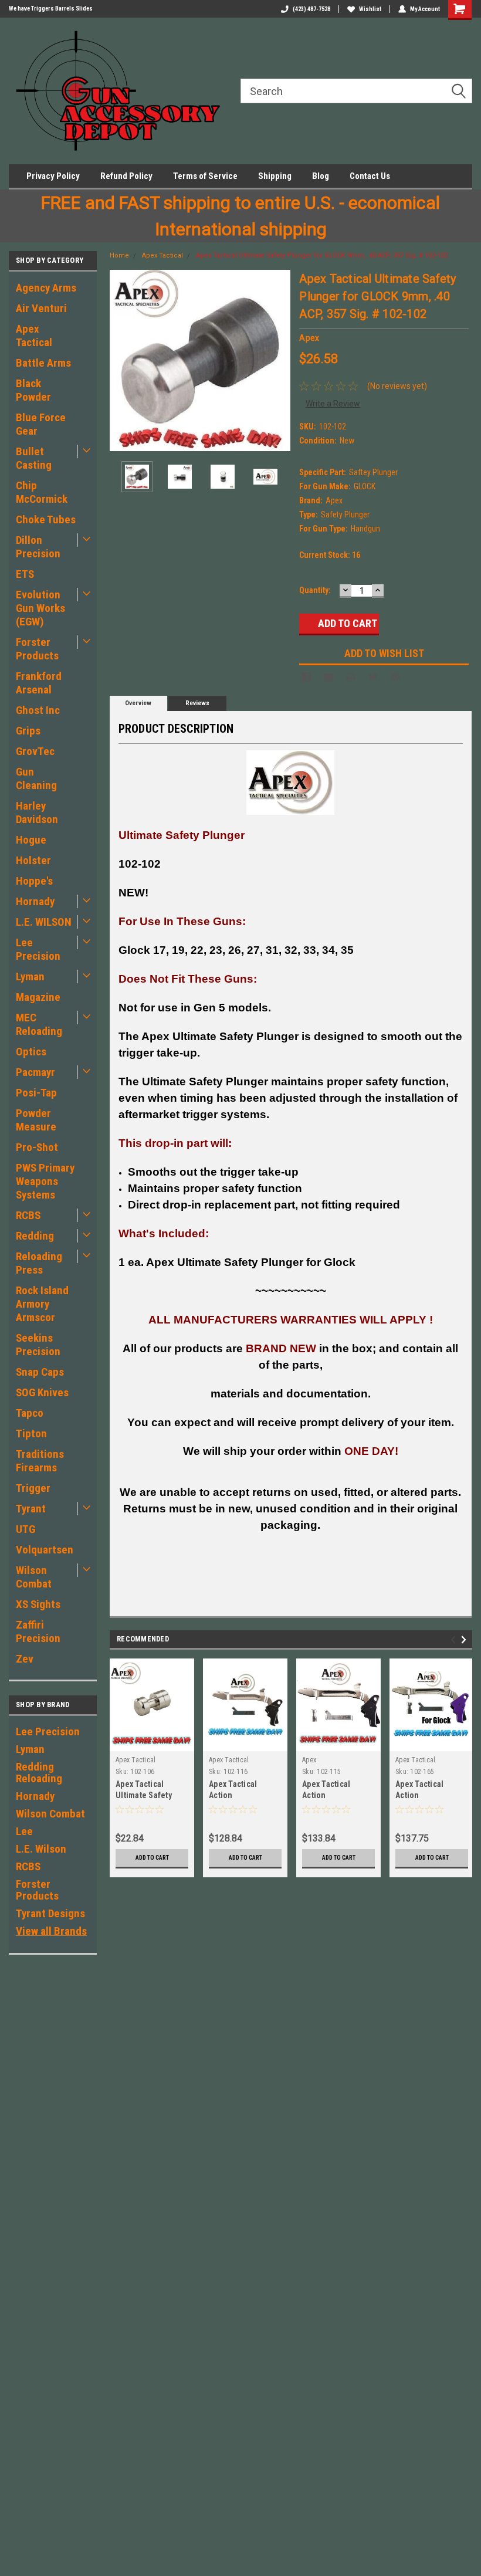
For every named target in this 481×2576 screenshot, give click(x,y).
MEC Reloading (39, 1024)
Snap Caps (40, 1372)
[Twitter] (373, 677)
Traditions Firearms (40, 1461)
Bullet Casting (34, 458)
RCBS (28, 1215)
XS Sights (38, 1604)
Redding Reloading (39, 1773)
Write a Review (333, 404)
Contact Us (370, 176)
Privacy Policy (53, 176)
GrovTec (35, 751)
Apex (309, 1760)
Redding (35, 1236)
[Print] (351, 677)
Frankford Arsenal (39, 683)
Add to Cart (152, 1858)
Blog (321, 176)
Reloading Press (39, 1263)
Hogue (31, 840)
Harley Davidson (37, 813)
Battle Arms (43, 363)
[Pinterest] (395, 677)
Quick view (432, 1742)
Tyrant (31, 1509)
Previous (121, 360)
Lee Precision (38, 949)
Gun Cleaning (36, 778)
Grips (28, 731)
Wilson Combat (34, 1577)
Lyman (30, 976)
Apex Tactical (34, 336)
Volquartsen (45, 1550)
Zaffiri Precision (38, 1631)
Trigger (33, 1488)
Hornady (35, 901)
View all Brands (51, 1931)
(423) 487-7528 (311, 9)
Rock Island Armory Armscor (42, 1304)
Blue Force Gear (41, 424)
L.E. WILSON (44, 922)
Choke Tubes (46, 519)
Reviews (197, 703)
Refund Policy (126, 176)
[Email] (328, 677)
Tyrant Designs (50, 1913)
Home (119, 255)
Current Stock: (330, 555)
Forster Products (37, 649)
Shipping (275, 176)
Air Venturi (41, 308)
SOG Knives (42, 1392)
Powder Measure (36, 1120)
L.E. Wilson (41, 1849)
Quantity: (315, 590)
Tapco (30, 1413)
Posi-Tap (36, 1093)
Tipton (31, 1433)
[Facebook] (306, 677)
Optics (31, 1052)
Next (279, 360)
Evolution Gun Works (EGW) (40, 608)
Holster (33, 860)
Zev (25, 1659)
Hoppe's (34, 881)
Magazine (38, 997)
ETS (25, 574)
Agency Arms (46, 288)
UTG (26, 1529)
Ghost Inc (38, 710)
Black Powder (33, 390)
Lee (24, 1831)
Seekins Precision (38, 1345)
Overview (138, 703)
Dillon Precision (38, 547)
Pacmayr (35, 1072)
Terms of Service (205, 176)
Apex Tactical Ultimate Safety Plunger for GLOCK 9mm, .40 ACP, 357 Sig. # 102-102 (322, 255)
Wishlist (370, 9)
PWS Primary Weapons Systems (45, 1181)
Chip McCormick (42, 492)
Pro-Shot (37, 1147)
